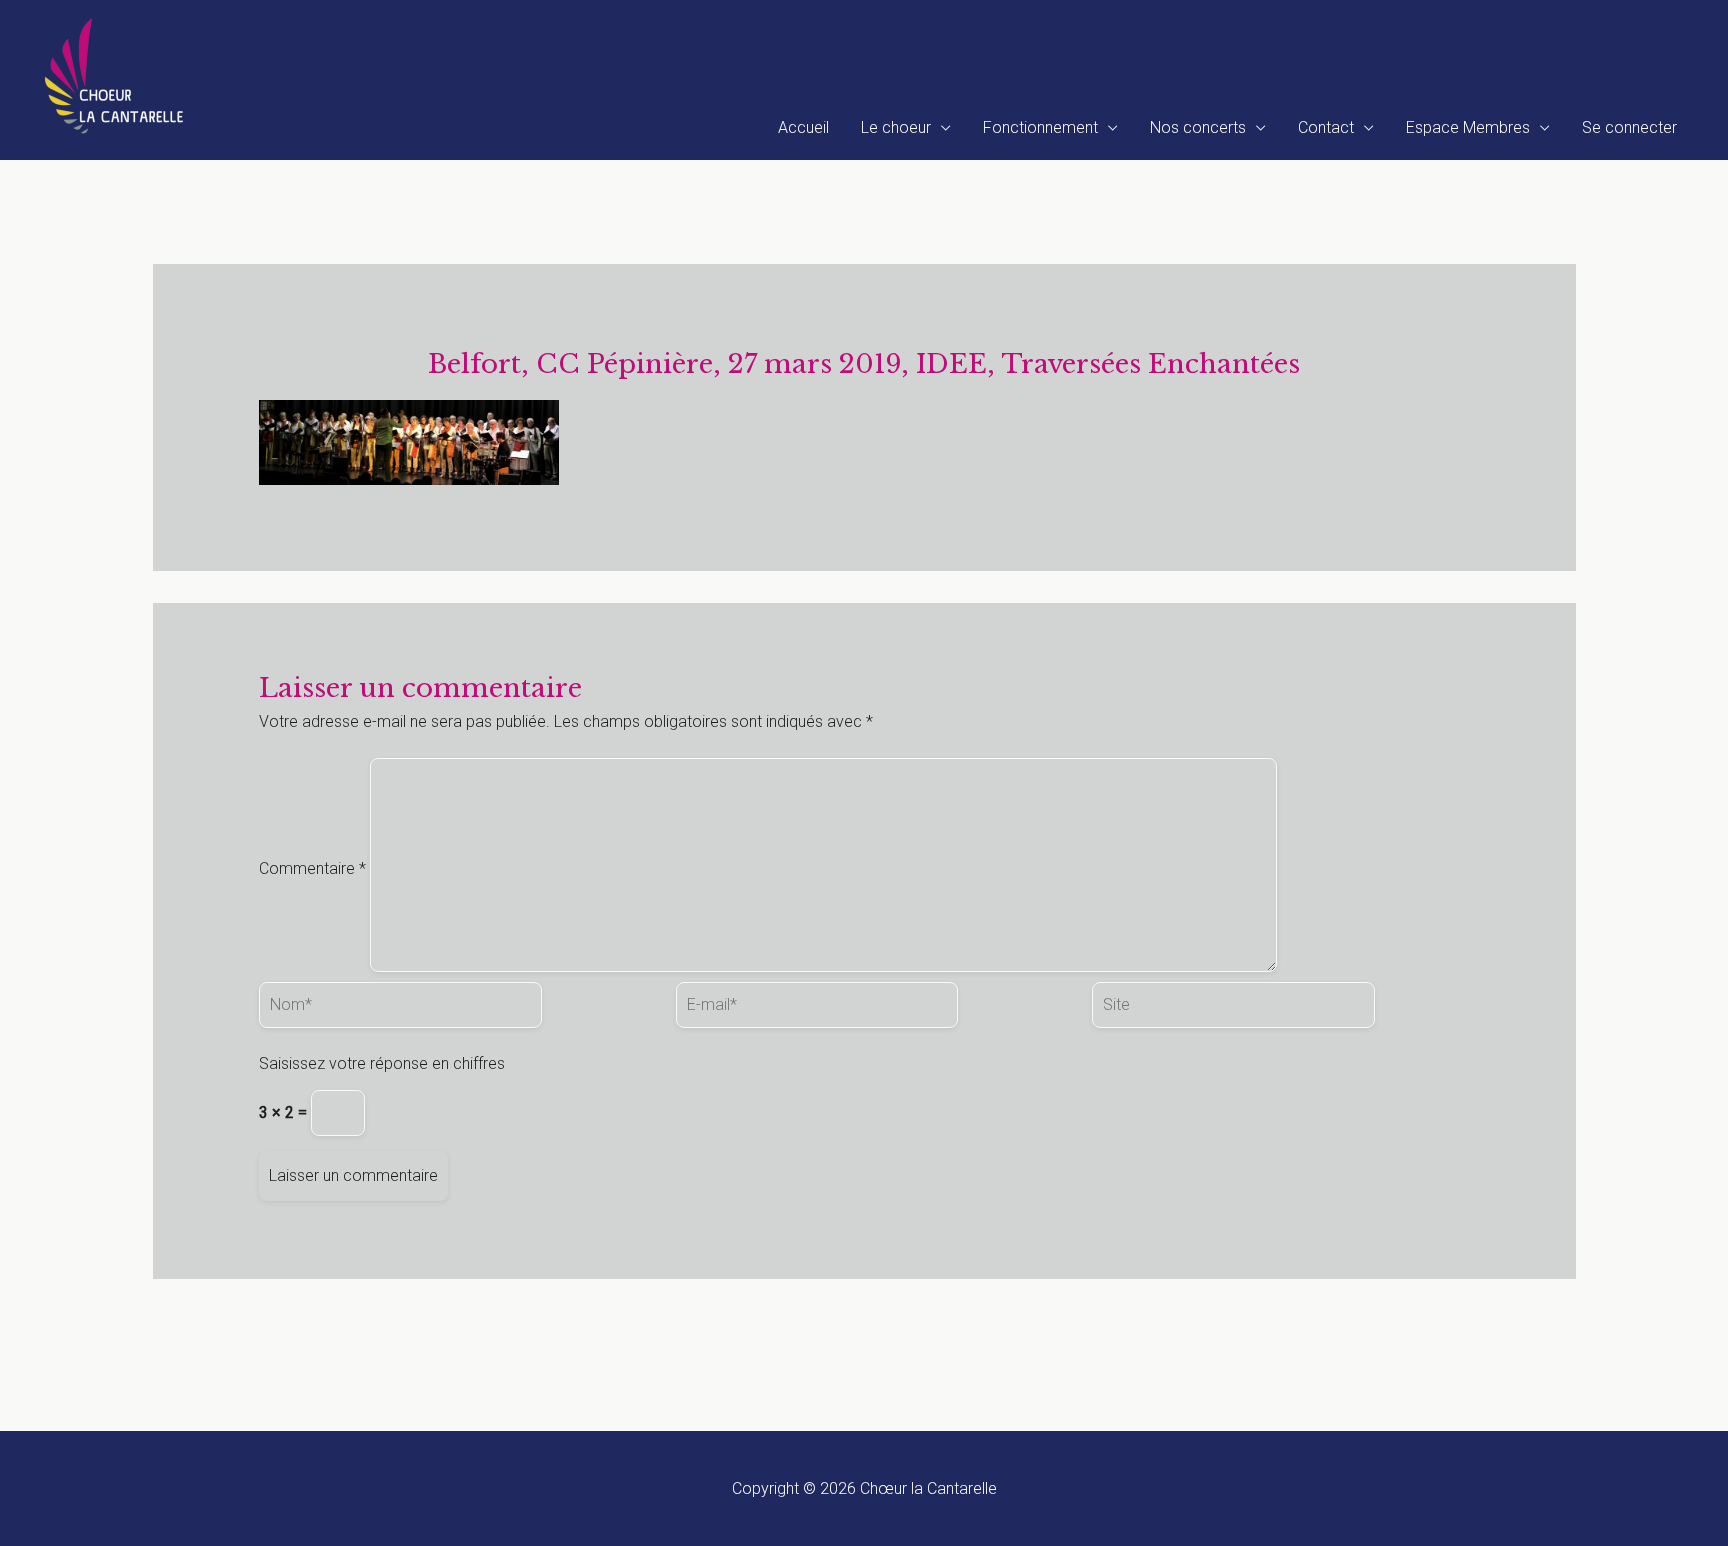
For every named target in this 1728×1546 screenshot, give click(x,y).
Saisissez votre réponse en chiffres (382, 1063)
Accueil (803, 127)
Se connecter (1629, 127)
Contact (1326, 127)
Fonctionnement (1040, 127)
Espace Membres (1468, 127)
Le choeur (896, 127)
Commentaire (312, 868)
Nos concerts (1198, 127)
